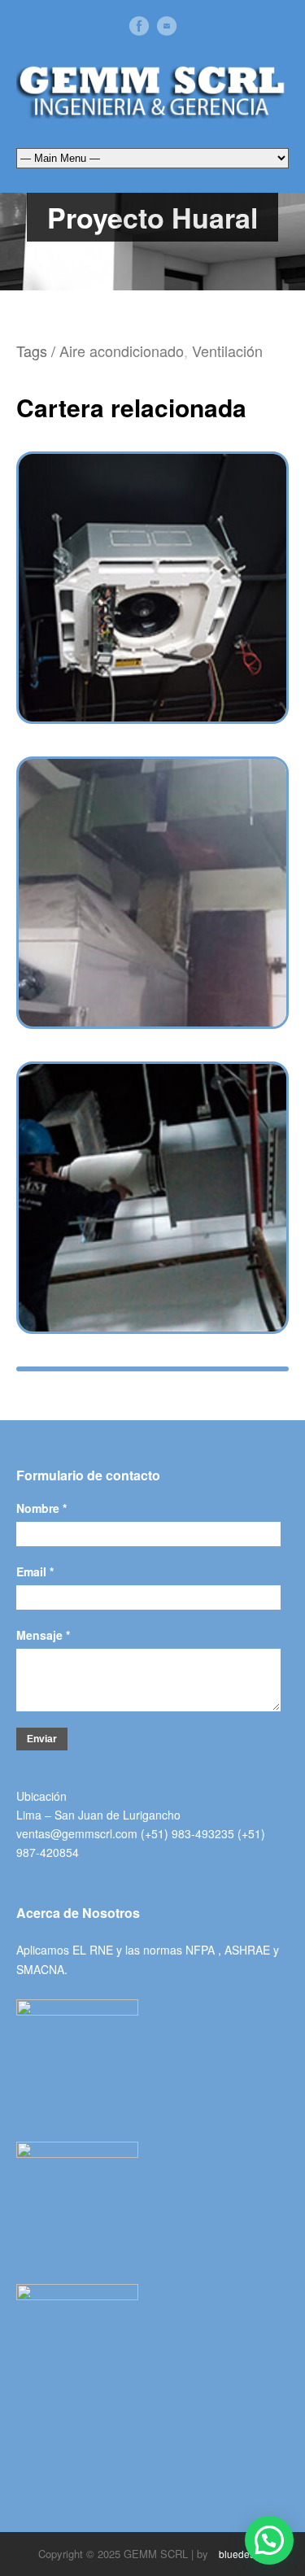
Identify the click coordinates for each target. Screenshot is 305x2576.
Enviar (42, 1739)
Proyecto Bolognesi (152, 571)
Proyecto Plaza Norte (152, 876)
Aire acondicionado (122, 351)
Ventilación (227, 351)
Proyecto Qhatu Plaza (152, 1181)
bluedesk (238, 2554)
